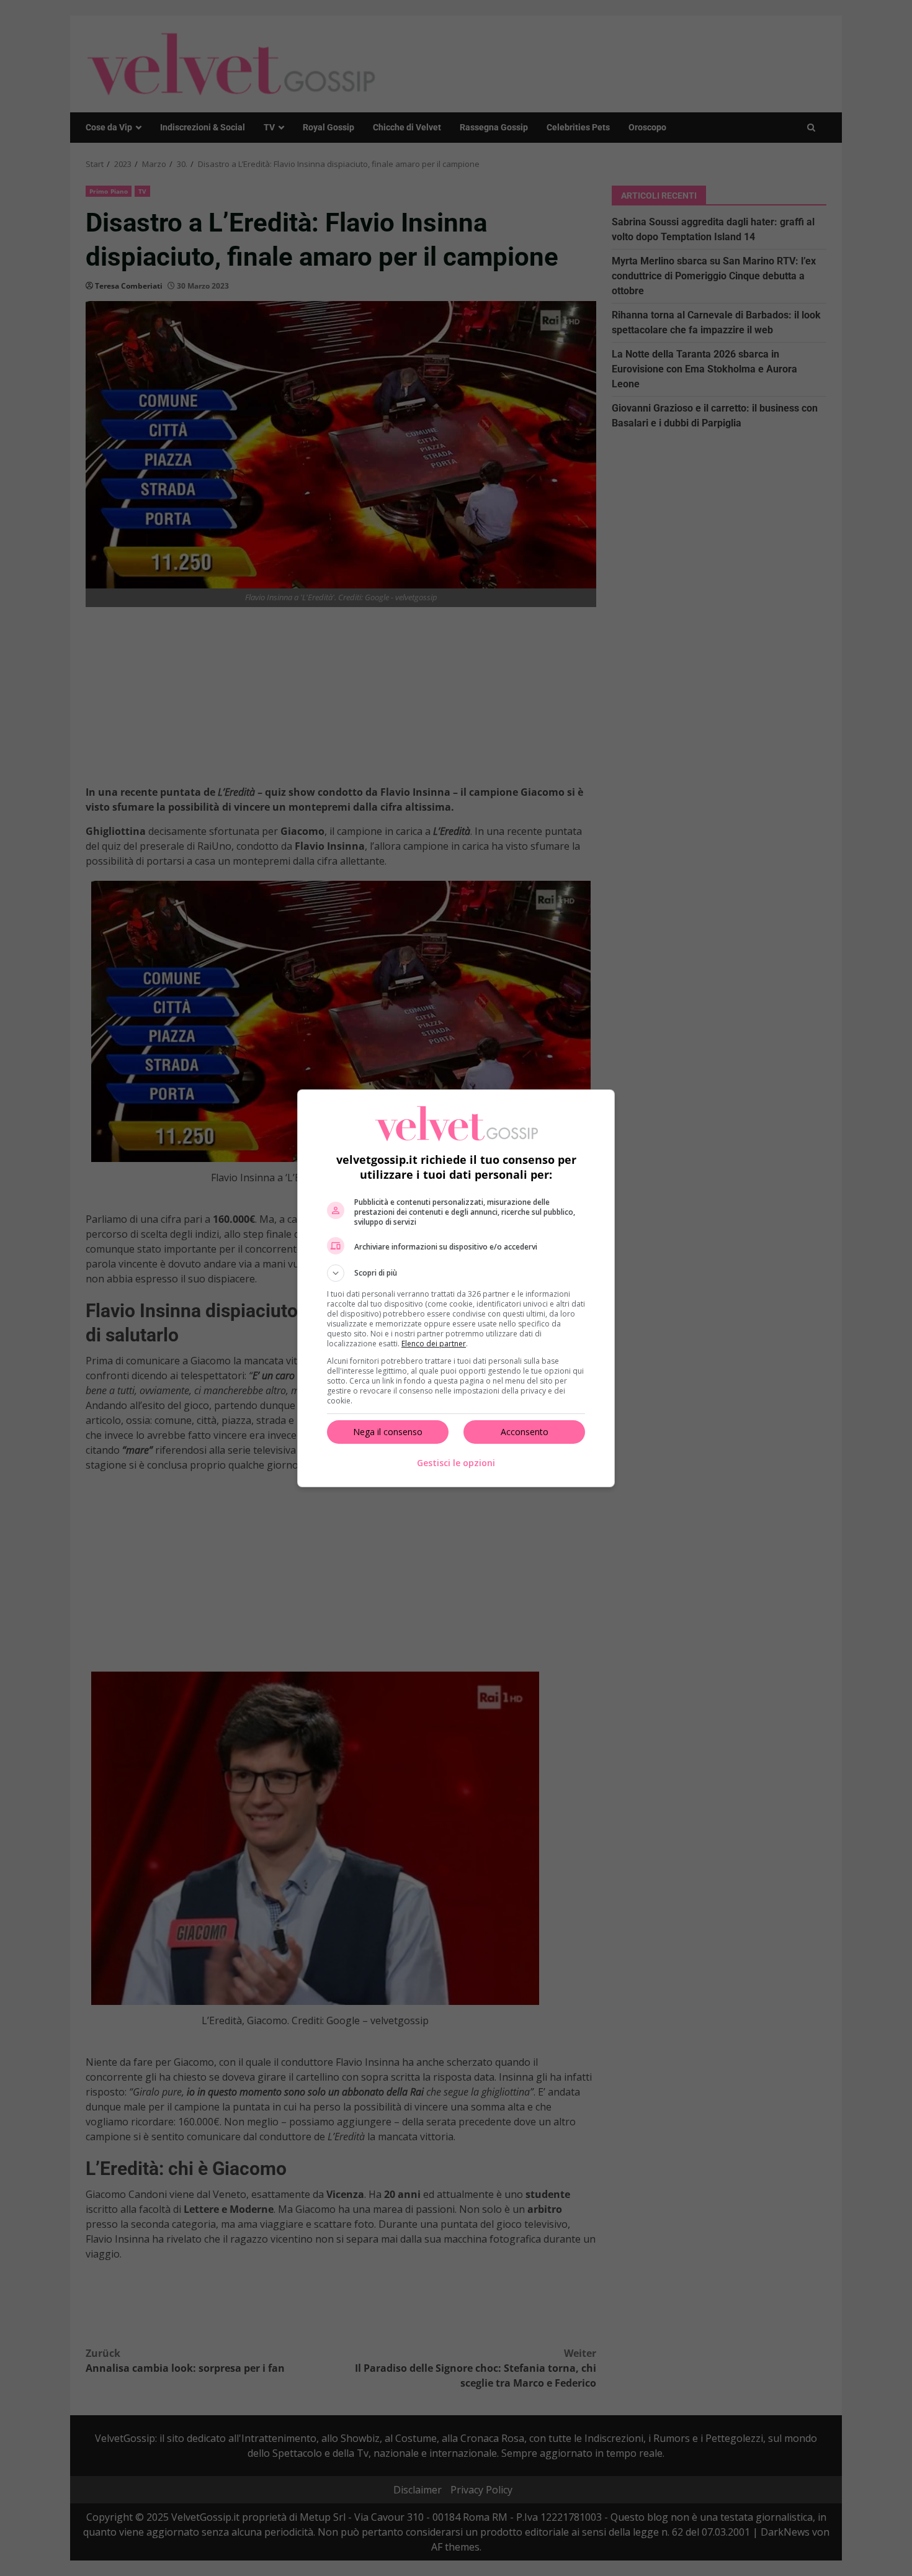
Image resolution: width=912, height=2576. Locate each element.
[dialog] (456, 1288)
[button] (456, 1273)
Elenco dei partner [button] (434, 1344)
